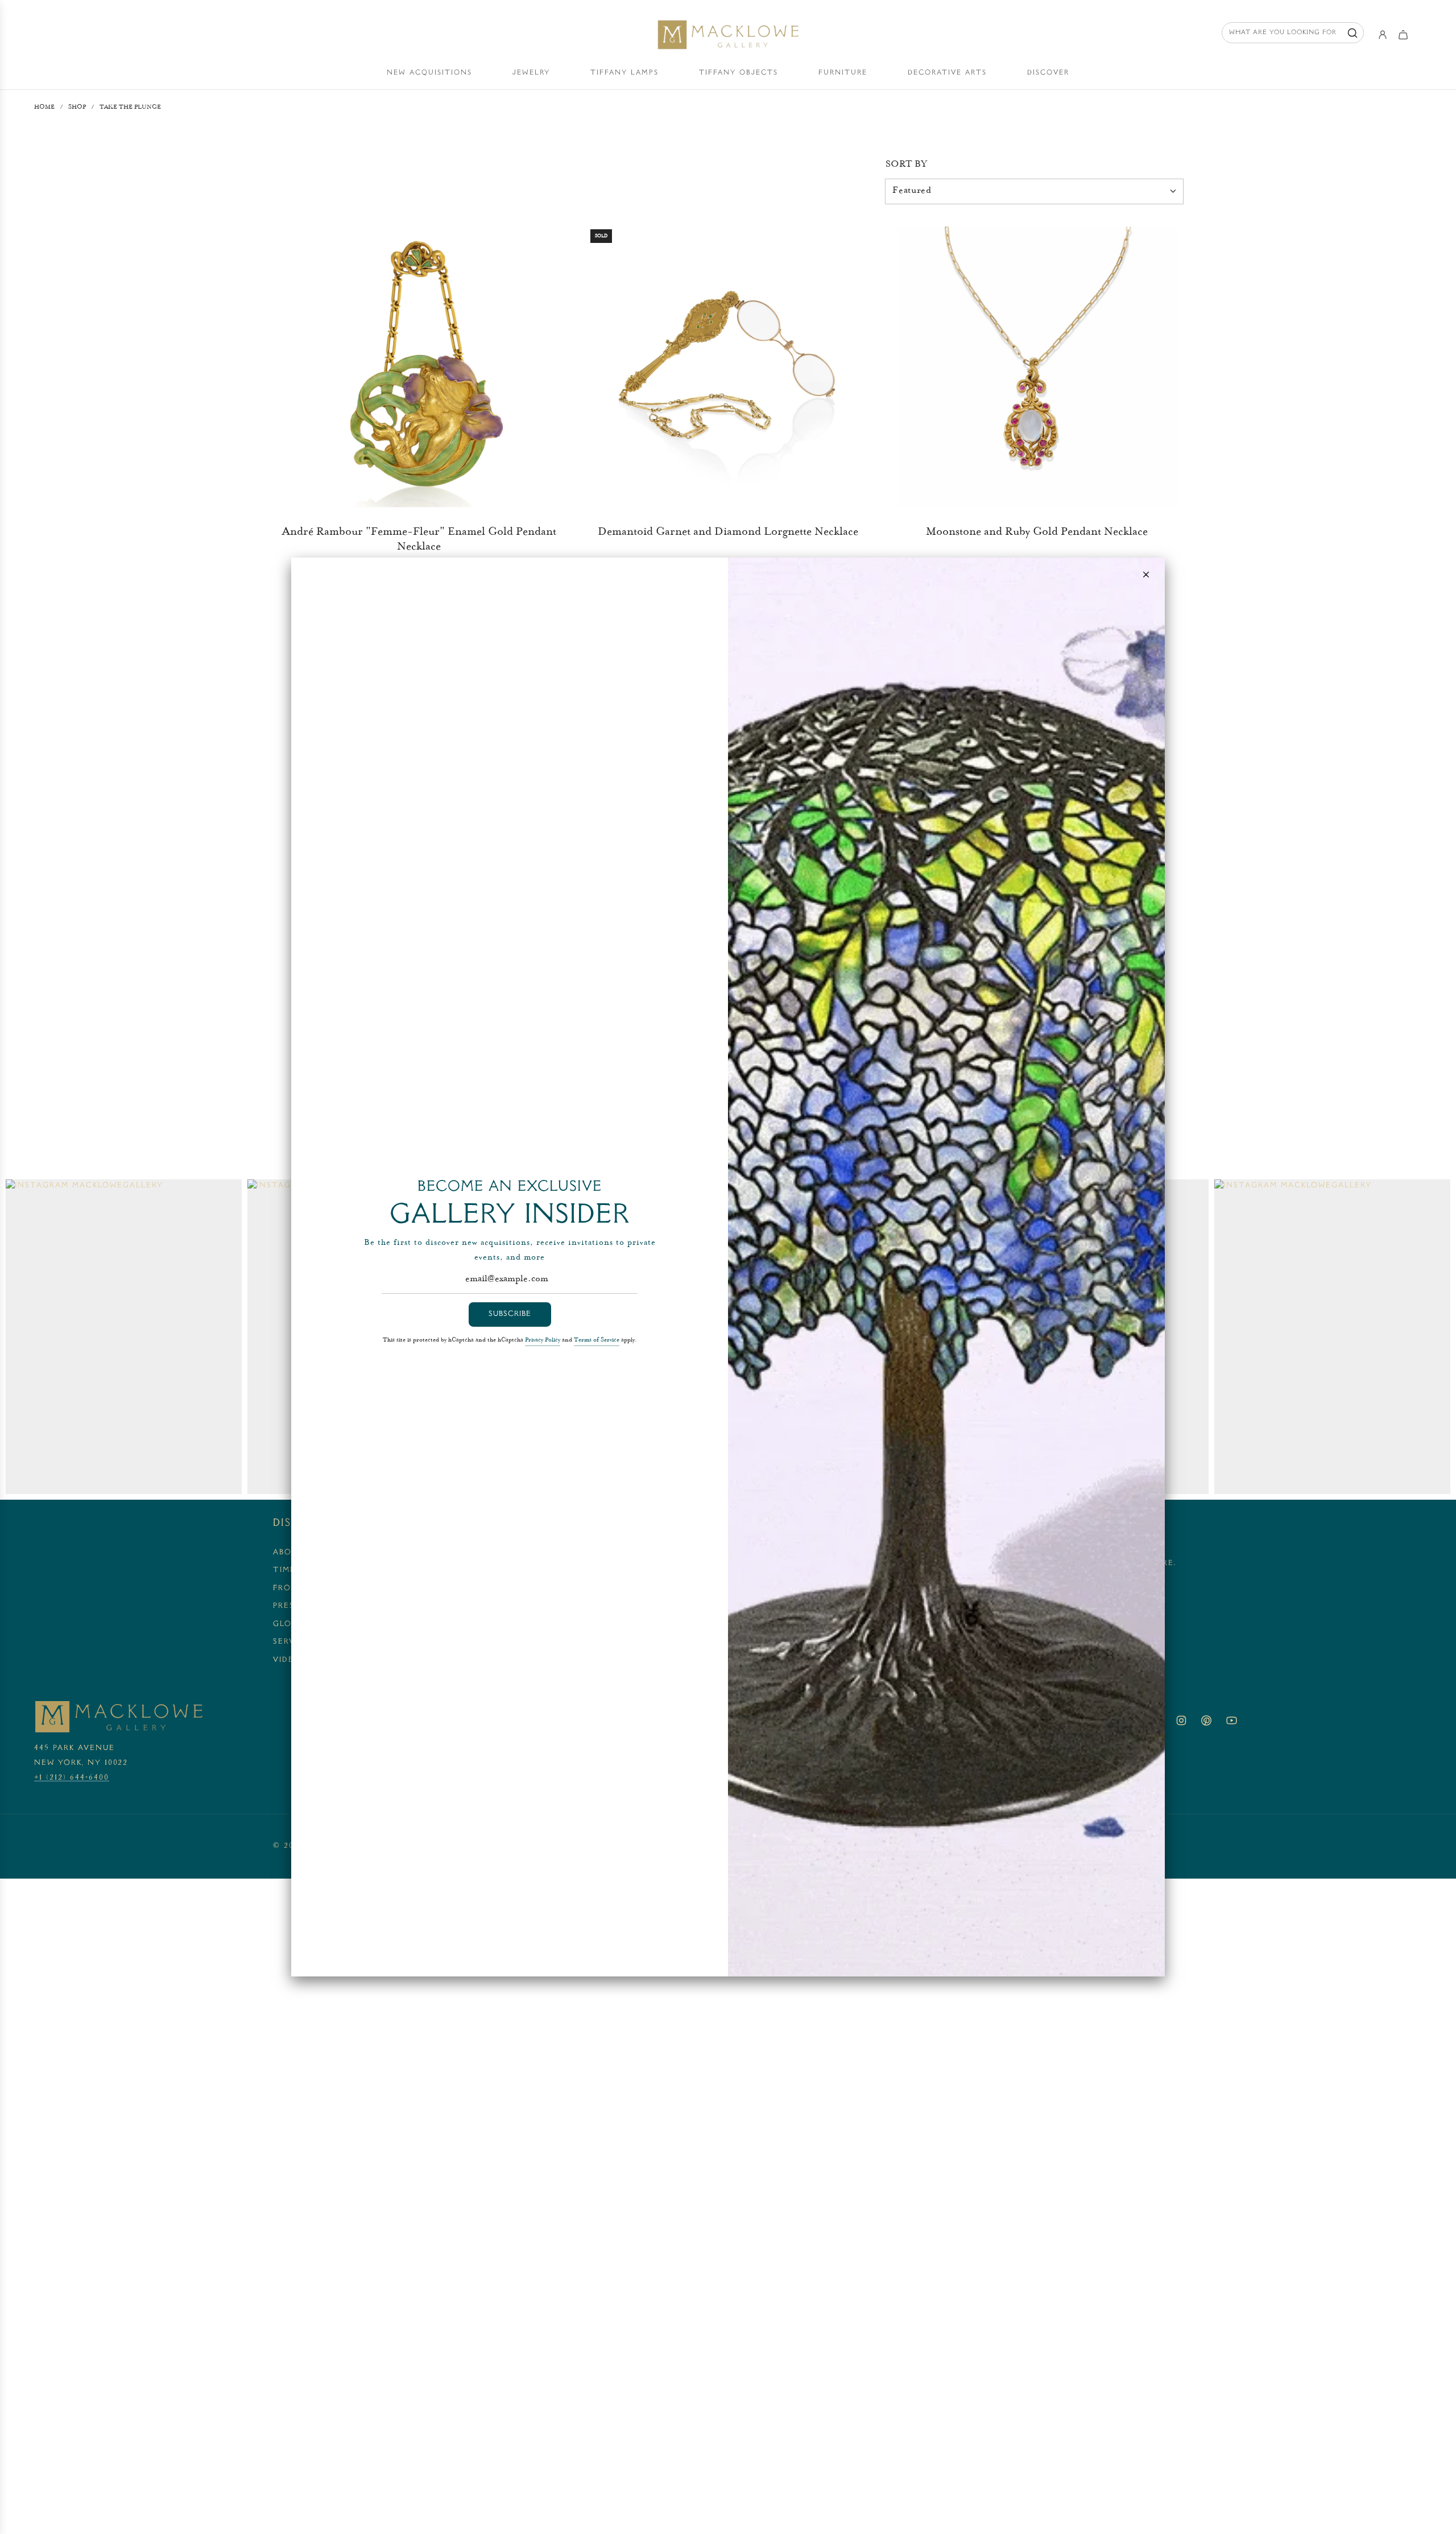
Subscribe (510, 1314)
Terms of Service (597, 1340)
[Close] (1146, 575)
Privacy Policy (543, 1340)
